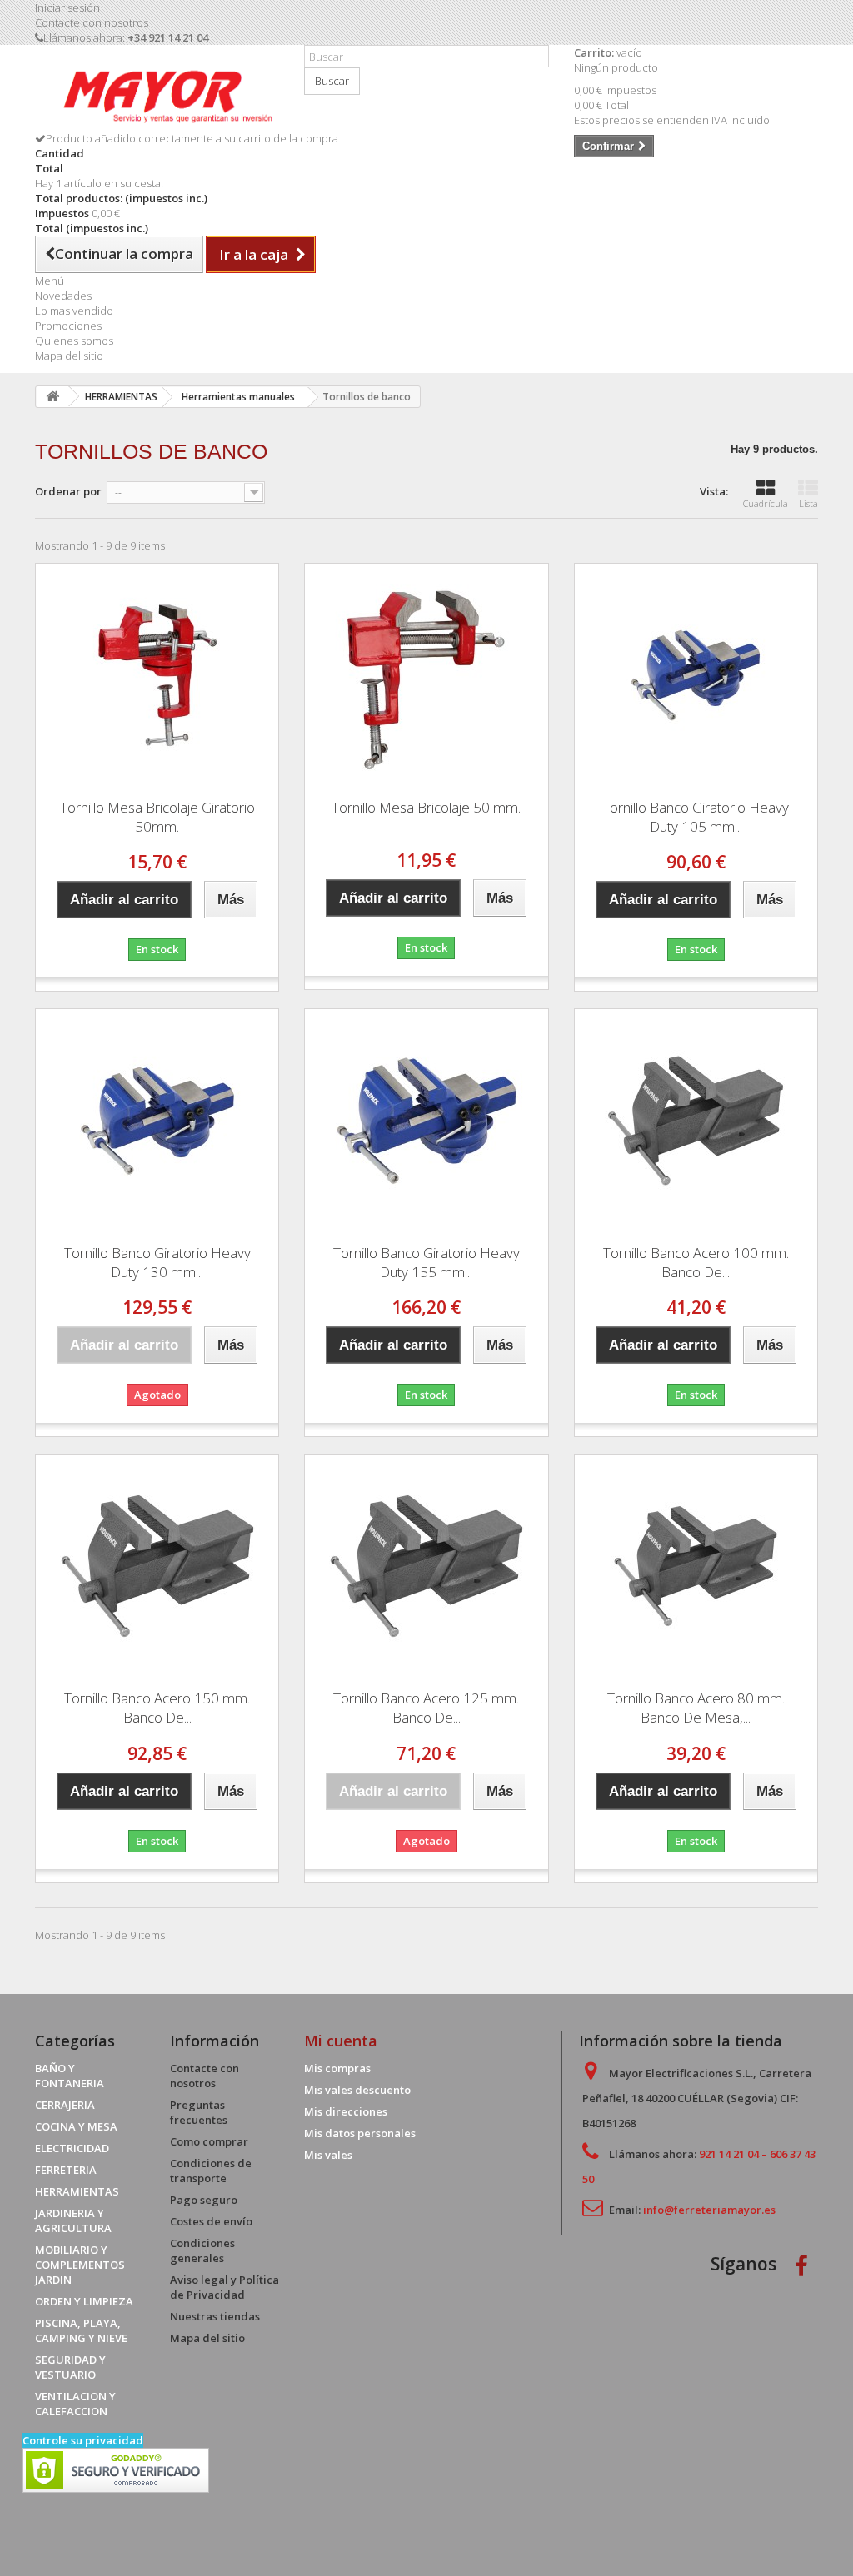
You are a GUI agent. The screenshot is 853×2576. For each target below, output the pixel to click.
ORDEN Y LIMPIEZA (84, 2301)
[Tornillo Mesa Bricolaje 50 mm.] (426, 675)
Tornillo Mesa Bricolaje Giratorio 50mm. (157, 817)
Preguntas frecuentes (199, 2112)
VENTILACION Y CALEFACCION (75, 2404)
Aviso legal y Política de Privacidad (224, 2287)
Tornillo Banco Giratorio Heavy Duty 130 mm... (157, 1262)
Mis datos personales (360, 2133)
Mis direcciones (346, 2111)
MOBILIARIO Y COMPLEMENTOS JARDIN (80, 2265)
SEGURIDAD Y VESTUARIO (70, 2367)
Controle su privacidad (83, 2440)
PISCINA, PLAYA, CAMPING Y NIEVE (81, 2330)
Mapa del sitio (69, 356)
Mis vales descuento (357, 2090)
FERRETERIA (66, 2170)
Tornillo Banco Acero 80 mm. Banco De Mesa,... (696, 1708)
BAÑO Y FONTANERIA (70, 2076)
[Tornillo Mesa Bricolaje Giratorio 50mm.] (157, 675)
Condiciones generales (202, 2250)
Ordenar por (68, 491)
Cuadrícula (766, 503)
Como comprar (209, 2141)
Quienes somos (74, 341)
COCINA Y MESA (76, 2126)
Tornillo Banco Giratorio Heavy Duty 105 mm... (696, 817)
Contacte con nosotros (92, 22)
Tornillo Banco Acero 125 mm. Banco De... (426, 1708)
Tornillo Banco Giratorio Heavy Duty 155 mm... (426, 1262)
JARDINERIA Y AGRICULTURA (73, 2220)
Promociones (68, 326)
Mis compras (337, 2068)
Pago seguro (204, 2200)
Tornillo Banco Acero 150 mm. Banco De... (157, 1708)
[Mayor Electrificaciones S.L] (157, 94)
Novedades (63, 296)
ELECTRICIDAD (72, 2148)
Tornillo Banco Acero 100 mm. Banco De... (696, 1262)
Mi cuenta (341, 2041)
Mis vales (328, 2155)
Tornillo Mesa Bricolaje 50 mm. (426, 807)
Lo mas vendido (74, 311)
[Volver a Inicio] (52, 397)
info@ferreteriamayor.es (709, 2210)
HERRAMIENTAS (77, 2191)
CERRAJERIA (65, 2105)
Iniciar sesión (67, 7)
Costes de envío (211, 2221)
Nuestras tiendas (215, 2316)
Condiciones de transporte (211, 2171)
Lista (808, 503)
